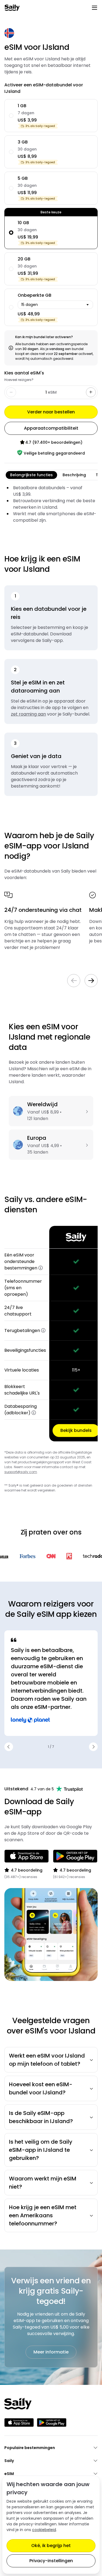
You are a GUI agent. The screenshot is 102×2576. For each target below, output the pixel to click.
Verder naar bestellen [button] (51, 412)
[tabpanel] (51, 504)
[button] (41, 1268)
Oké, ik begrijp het (51, 2546)
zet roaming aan (28, 714)
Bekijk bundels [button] (76, 1430)
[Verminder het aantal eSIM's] (91, 392)
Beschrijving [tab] (74, 475)
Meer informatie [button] (51, 2352)
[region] (51, 1334)
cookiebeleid (44, 2530)
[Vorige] (74, 981)
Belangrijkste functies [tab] (31, 475)
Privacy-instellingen (51, 2561)
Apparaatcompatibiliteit (51, 428)
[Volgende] (91, 981)
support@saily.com (21, 1472)
